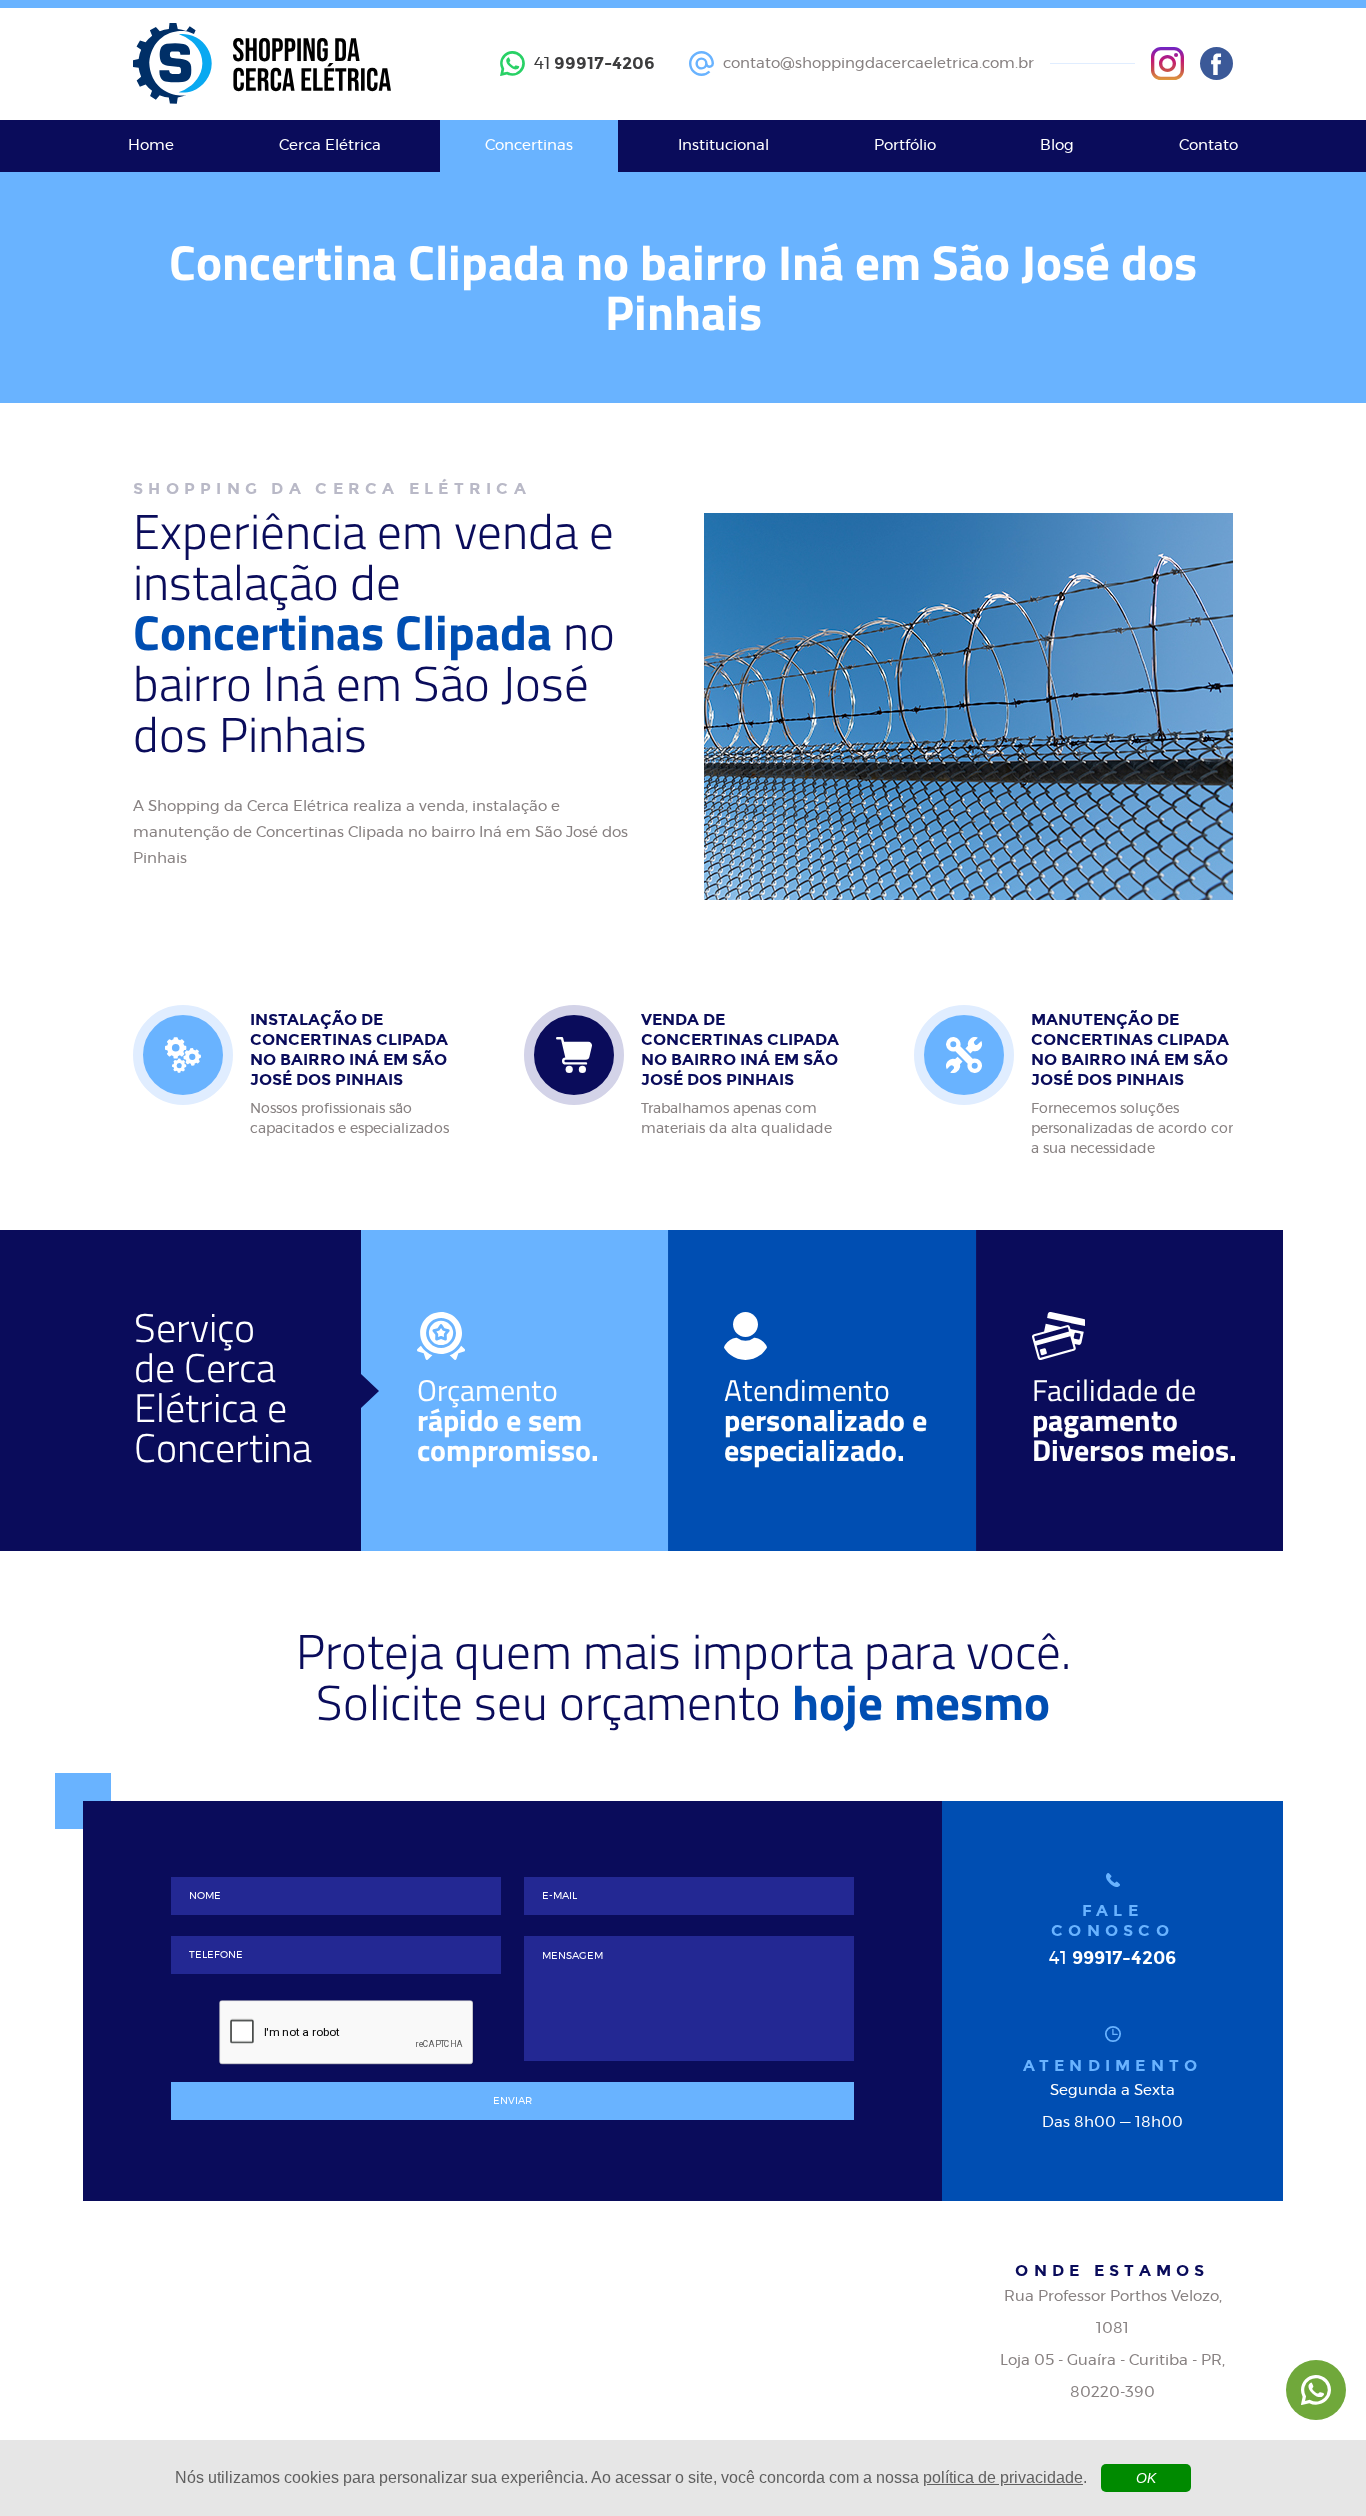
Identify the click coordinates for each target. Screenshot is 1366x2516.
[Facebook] (1216, 63)
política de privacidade (1003, 2477)
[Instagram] (1167, 63)
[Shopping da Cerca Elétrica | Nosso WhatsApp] (1316, 2390)
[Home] (262, 64)
